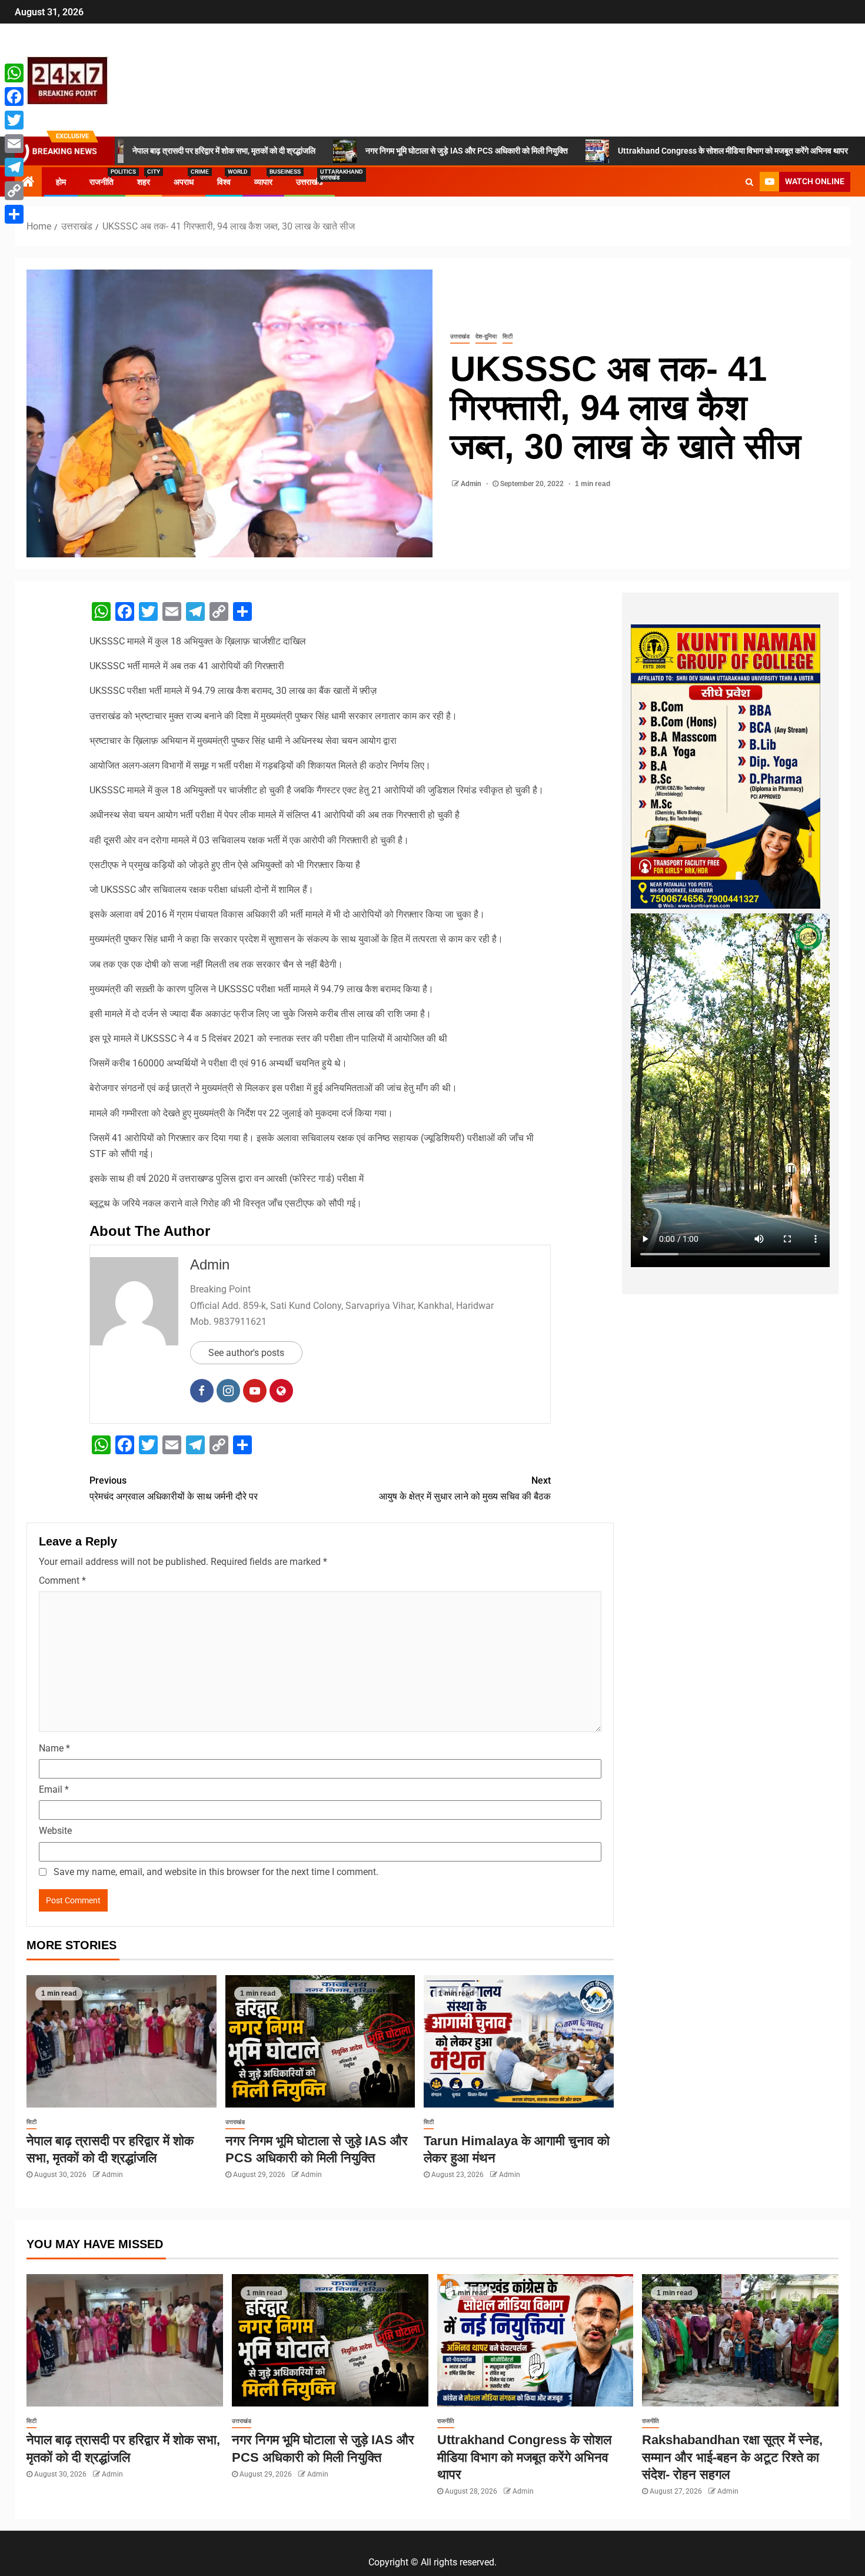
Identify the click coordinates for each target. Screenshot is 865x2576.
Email (54, 1789)
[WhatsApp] (14, 73)
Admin (472, 484)
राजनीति (102, 182)
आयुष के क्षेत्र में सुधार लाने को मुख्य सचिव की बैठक (465, 1488)
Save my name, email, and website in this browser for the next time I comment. (216, 1872)
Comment (62, 1580)
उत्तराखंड (310, 182)
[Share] (14, 214)
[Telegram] (14, 167)
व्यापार (263, 182)
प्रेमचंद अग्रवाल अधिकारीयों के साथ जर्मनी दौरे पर (174, 1488)
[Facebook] (14, 97)
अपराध (184, 182)
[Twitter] (14, 120)
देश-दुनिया (486, 336)
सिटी (508, 336)
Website (55, 1831)
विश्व (224, 182)
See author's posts (246, 1353)
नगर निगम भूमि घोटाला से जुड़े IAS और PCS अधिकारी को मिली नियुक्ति (353, 151)
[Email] (14, 144)
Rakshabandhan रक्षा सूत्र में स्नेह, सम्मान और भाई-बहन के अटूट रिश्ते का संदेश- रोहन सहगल (732, 2457)
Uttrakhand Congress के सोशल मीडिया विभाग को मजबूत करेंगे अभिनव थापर (619, 151)
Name (54, 1748)
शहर (144, 182)
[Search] (749, 182)
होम (61, 182)
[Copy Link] (14, 191)
